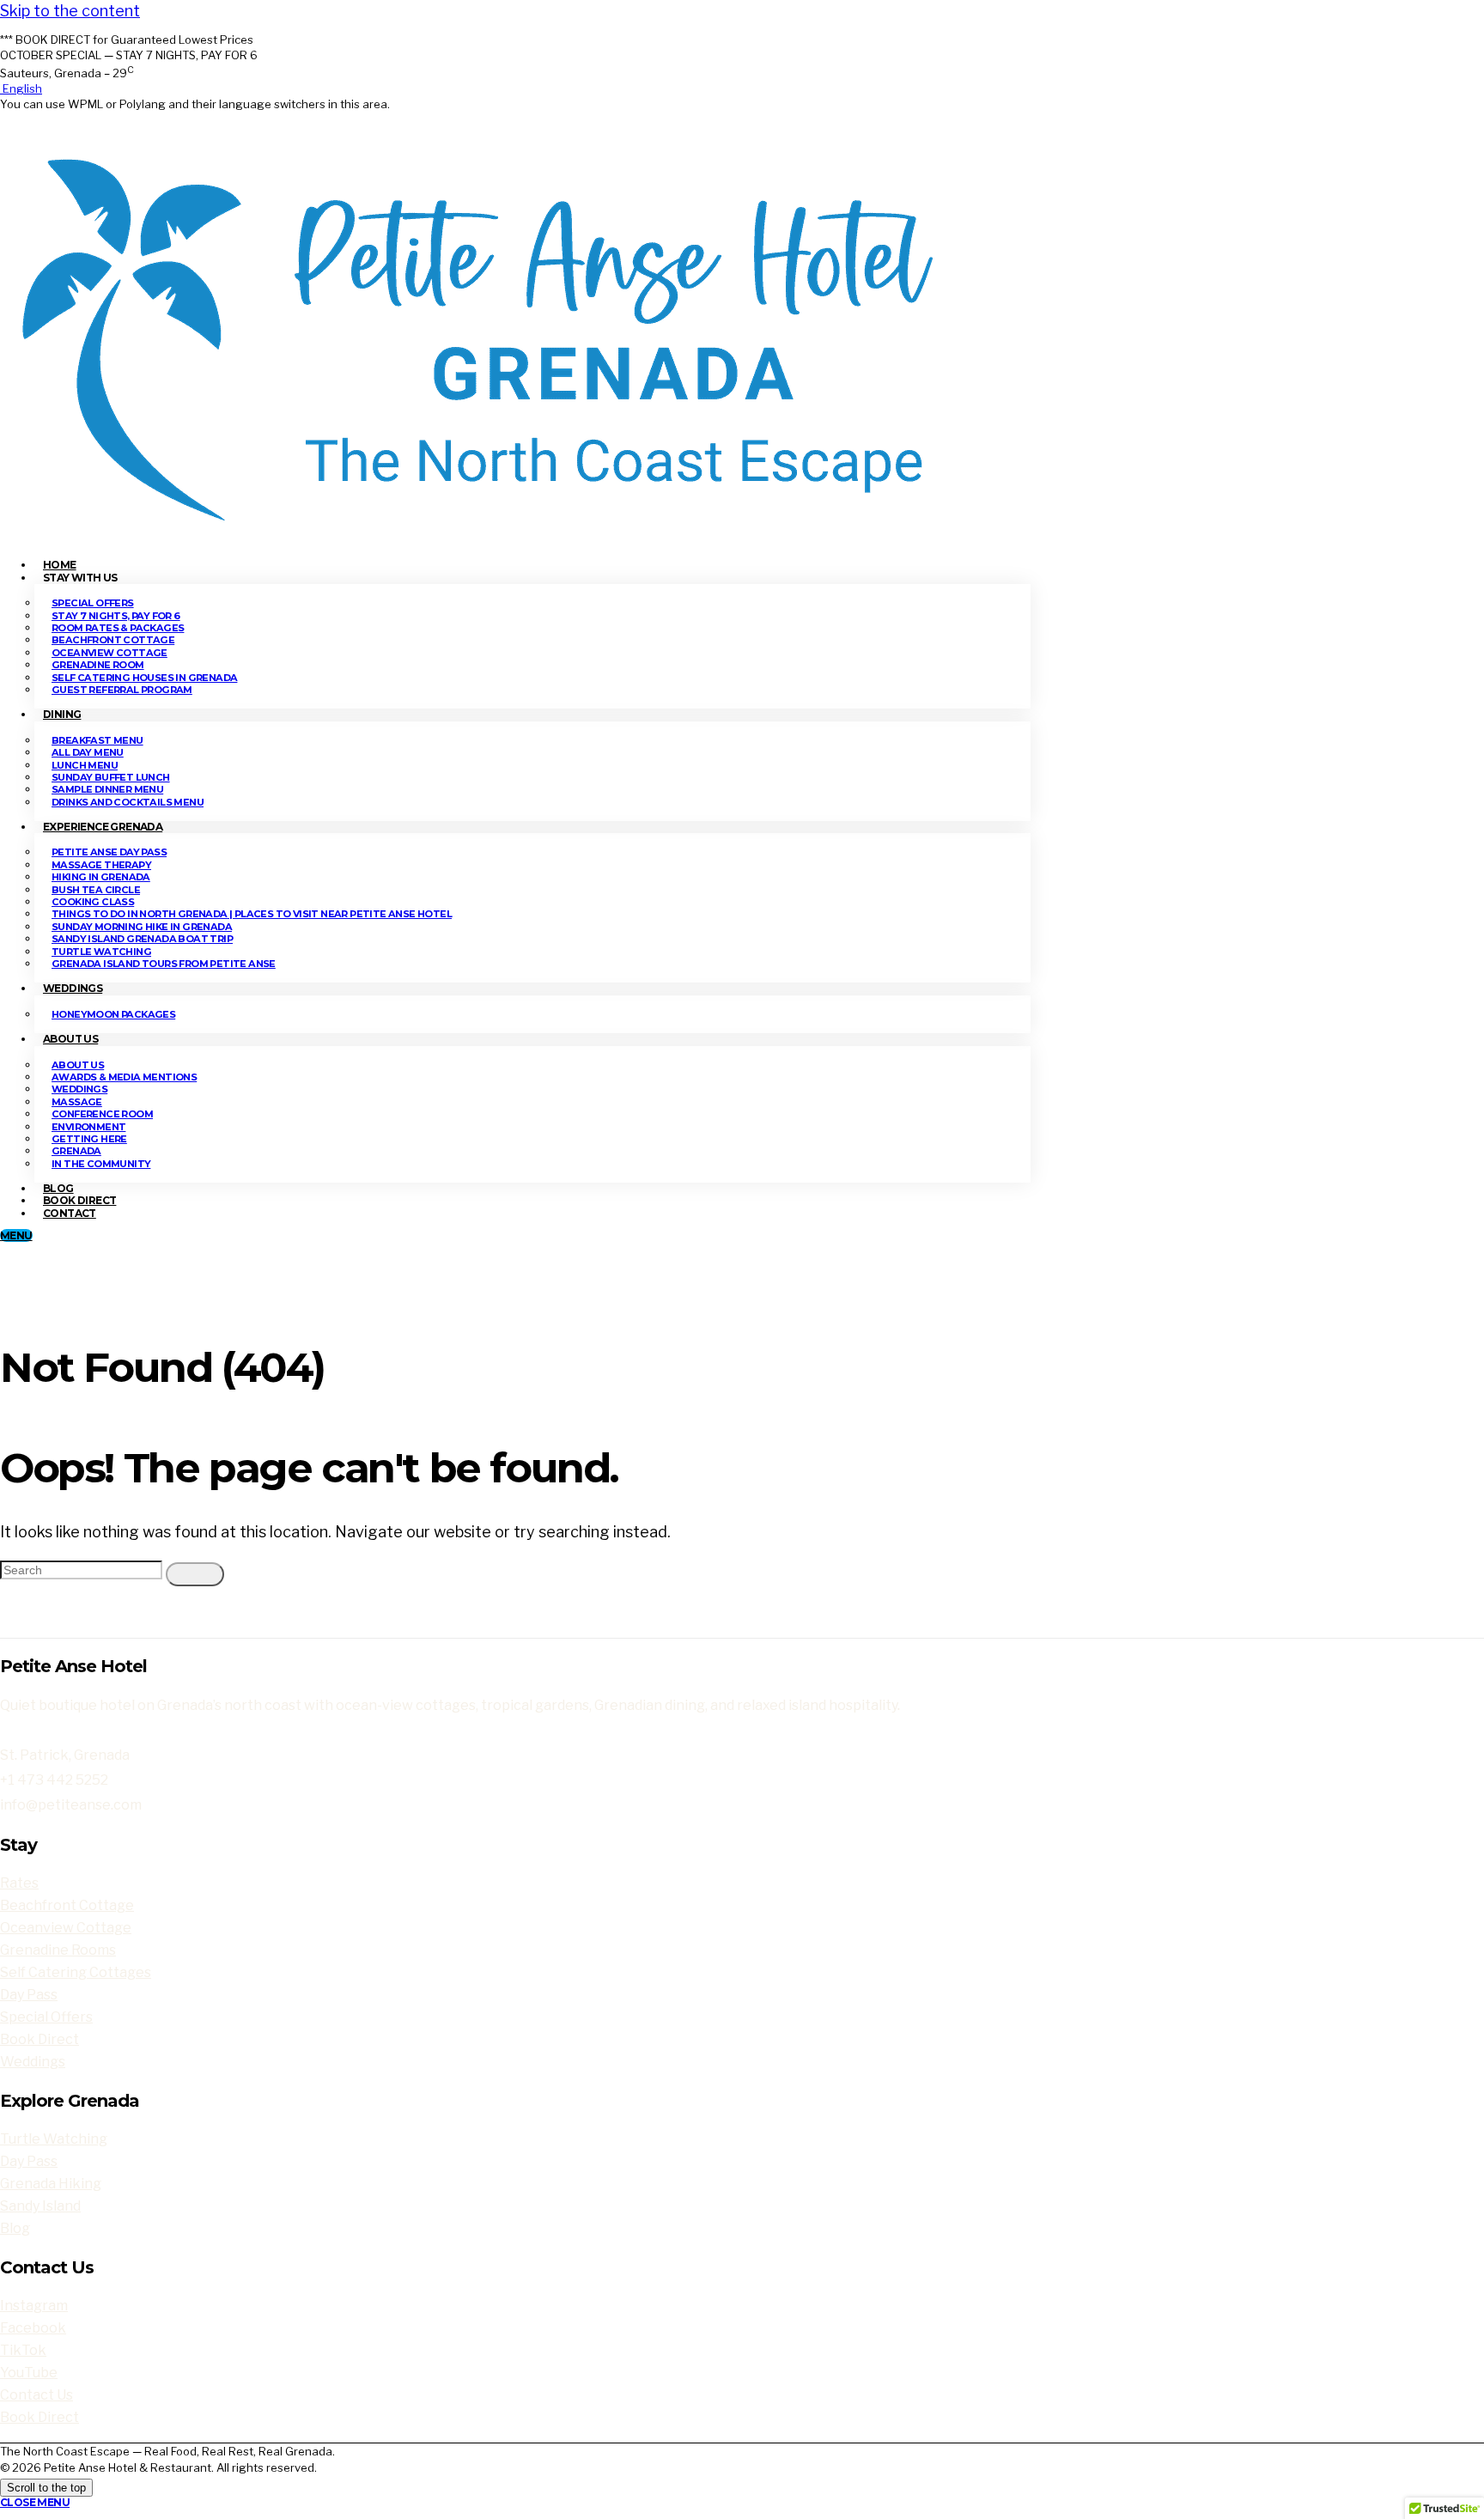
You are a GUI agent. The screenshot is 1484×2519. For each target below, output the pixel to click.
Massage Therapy (101, 865)
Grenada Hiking (51, 2184)
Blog (15, 2228)
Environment (88, 1127)
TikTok (23, 2350)
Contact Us (36, 2395)
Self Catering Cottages (76, 1972)
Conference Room (102, 1114)
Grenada (76, 1151)
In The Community (101, 1164)
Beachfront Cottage (113, 640)
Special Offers (93, 603)
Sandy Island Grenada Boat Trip (142, 939)
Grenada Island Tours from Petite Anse (164, 964)
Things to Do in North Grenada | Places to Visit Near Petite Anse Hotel (252, 914)
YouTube (29, 2373)
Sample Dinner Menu (107, 789)
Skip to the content (70, 11)
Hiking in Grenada (101, 877)
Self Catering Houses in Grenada (144, 678)
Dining (62, 714)
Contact (70, 1213)
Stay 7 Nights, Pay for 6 (116, 616)
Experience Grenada (103, 827)
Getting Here (89, 1139)
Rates (19, 1883)
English (21, 88)
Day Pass (29, 1995)
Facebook (33, 2328)
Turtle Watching (101, 952)
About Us (70, 1039)
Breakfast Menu (97, 740)
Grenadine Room (98, 665)
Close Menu (35, 2502)
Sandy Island (40, 2206)
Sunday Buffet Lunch (111, 777)
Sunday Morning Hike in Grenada (142, 927)
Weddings (73, 988)
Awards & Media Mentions (124, 1077)
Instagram (34, 2306)
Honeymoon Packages (113, 1014)
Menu (16, 1235)
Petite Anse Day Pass (109, 852)
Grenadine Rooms (58, 1950)
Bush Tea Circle (96, 890)
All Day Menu (88, 752)
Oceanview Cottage (109, 653)
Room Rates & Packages (118, 628)
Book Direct (40, 2039)
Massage (77, 1102)
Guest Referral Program (122, 690)
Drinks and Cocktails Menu (128, 802)
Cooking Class (93, 902)
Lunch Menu (85, 765)
